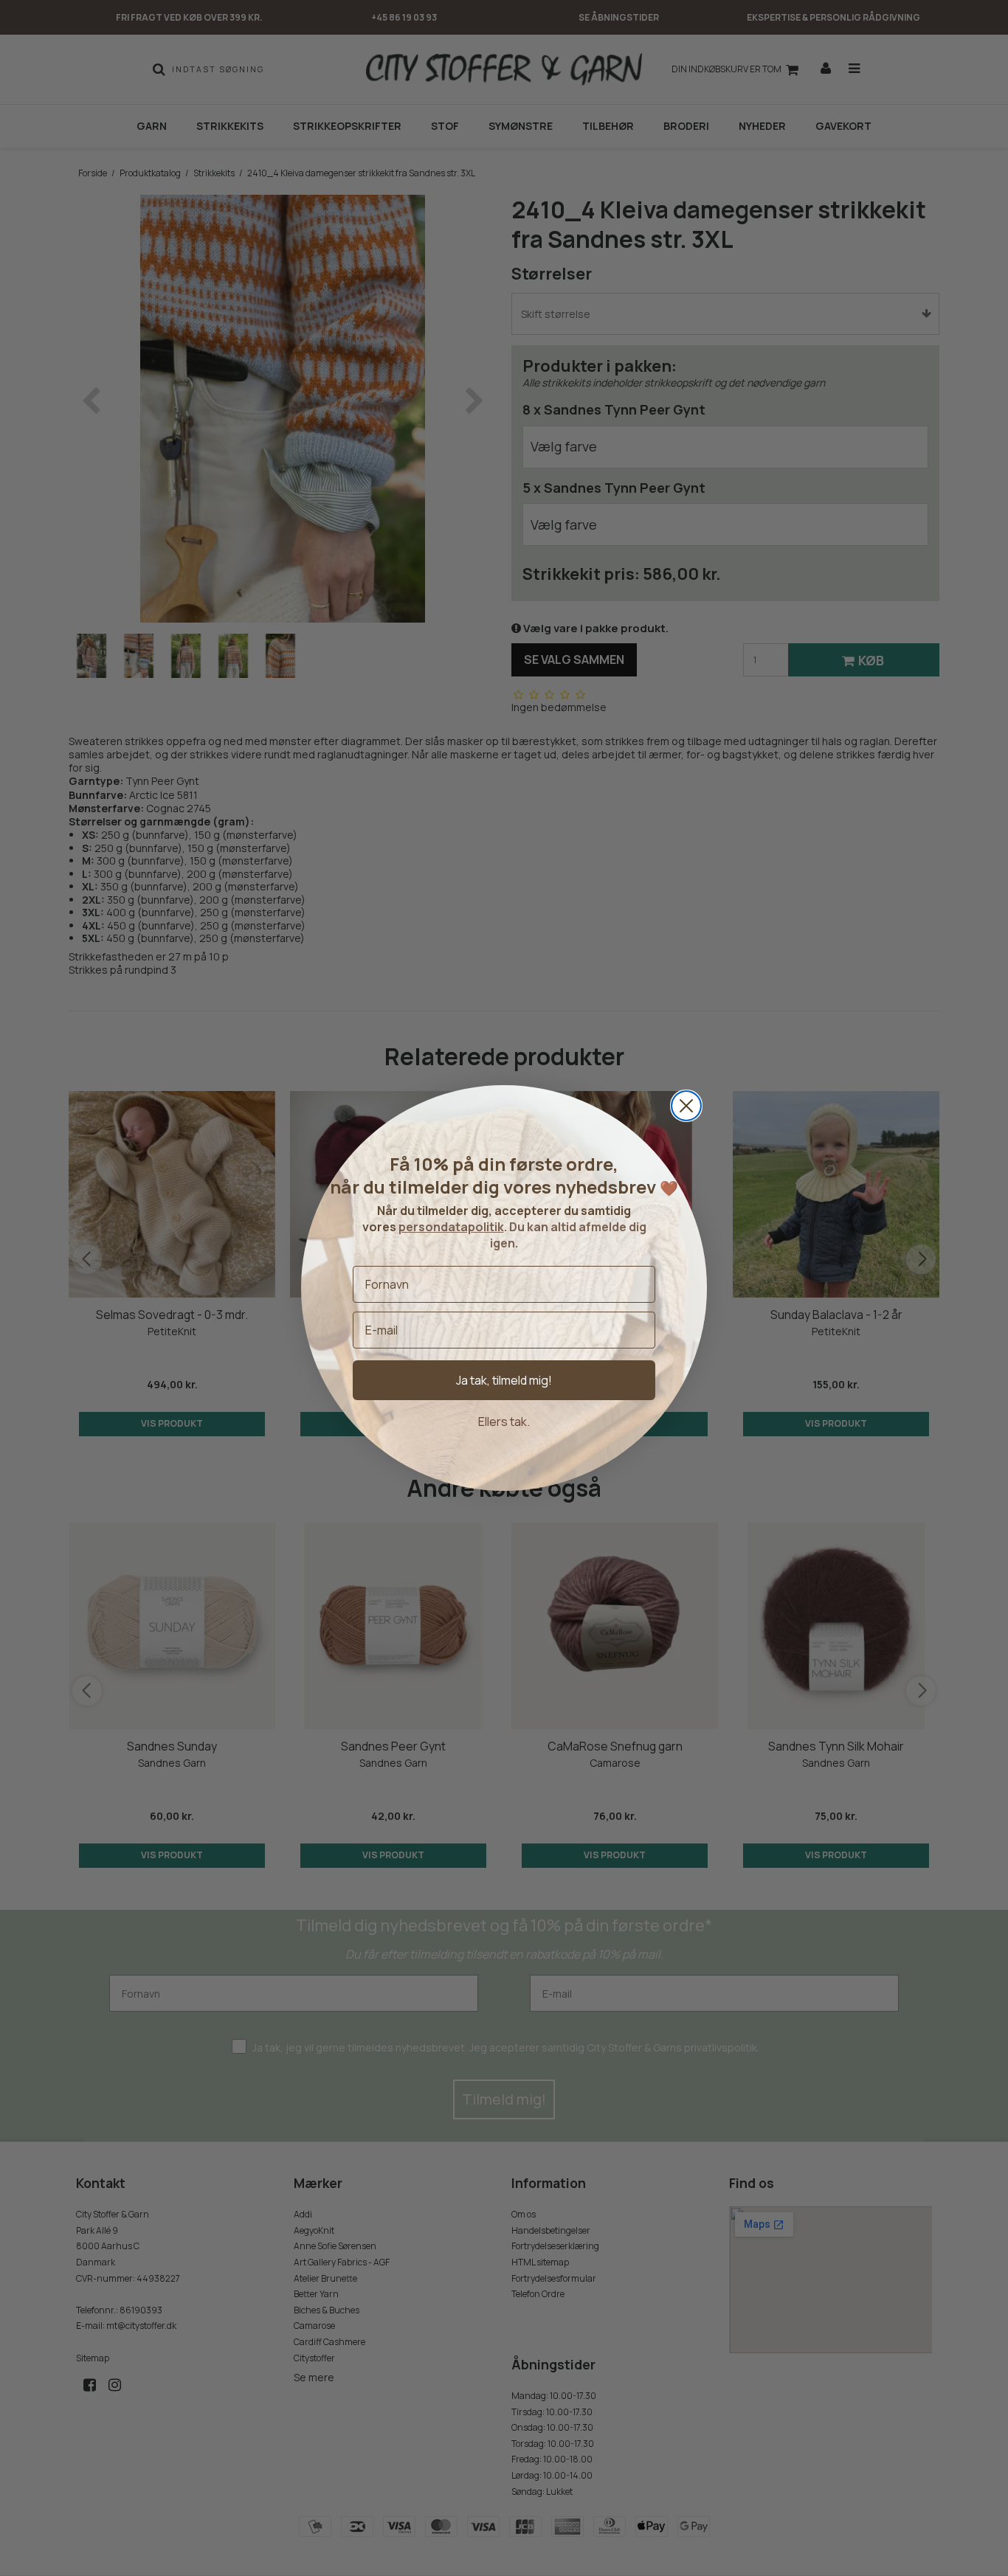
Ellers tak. (504, 1422)
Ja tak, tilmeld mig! (504, 1380)
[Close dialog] (686, 1106)
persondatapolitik (451, 1227)
